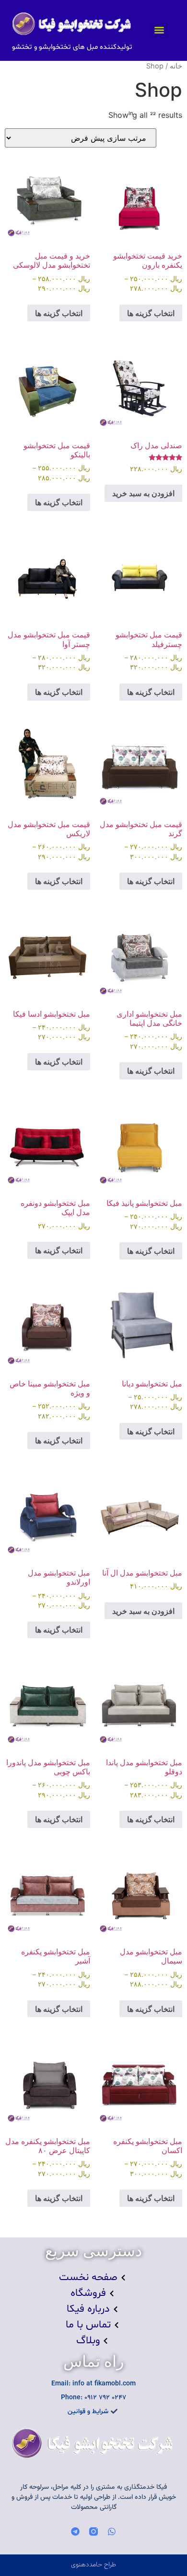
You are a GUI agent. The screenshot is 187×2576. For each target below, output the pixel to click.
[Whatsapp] (112, 2531)
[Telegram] (75, 2531)
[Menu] (159, 30)
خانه (176, 66)
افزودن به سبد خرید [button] (143, 493)
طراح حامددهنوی (93, 2565)
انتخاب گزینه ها (151, 313)
